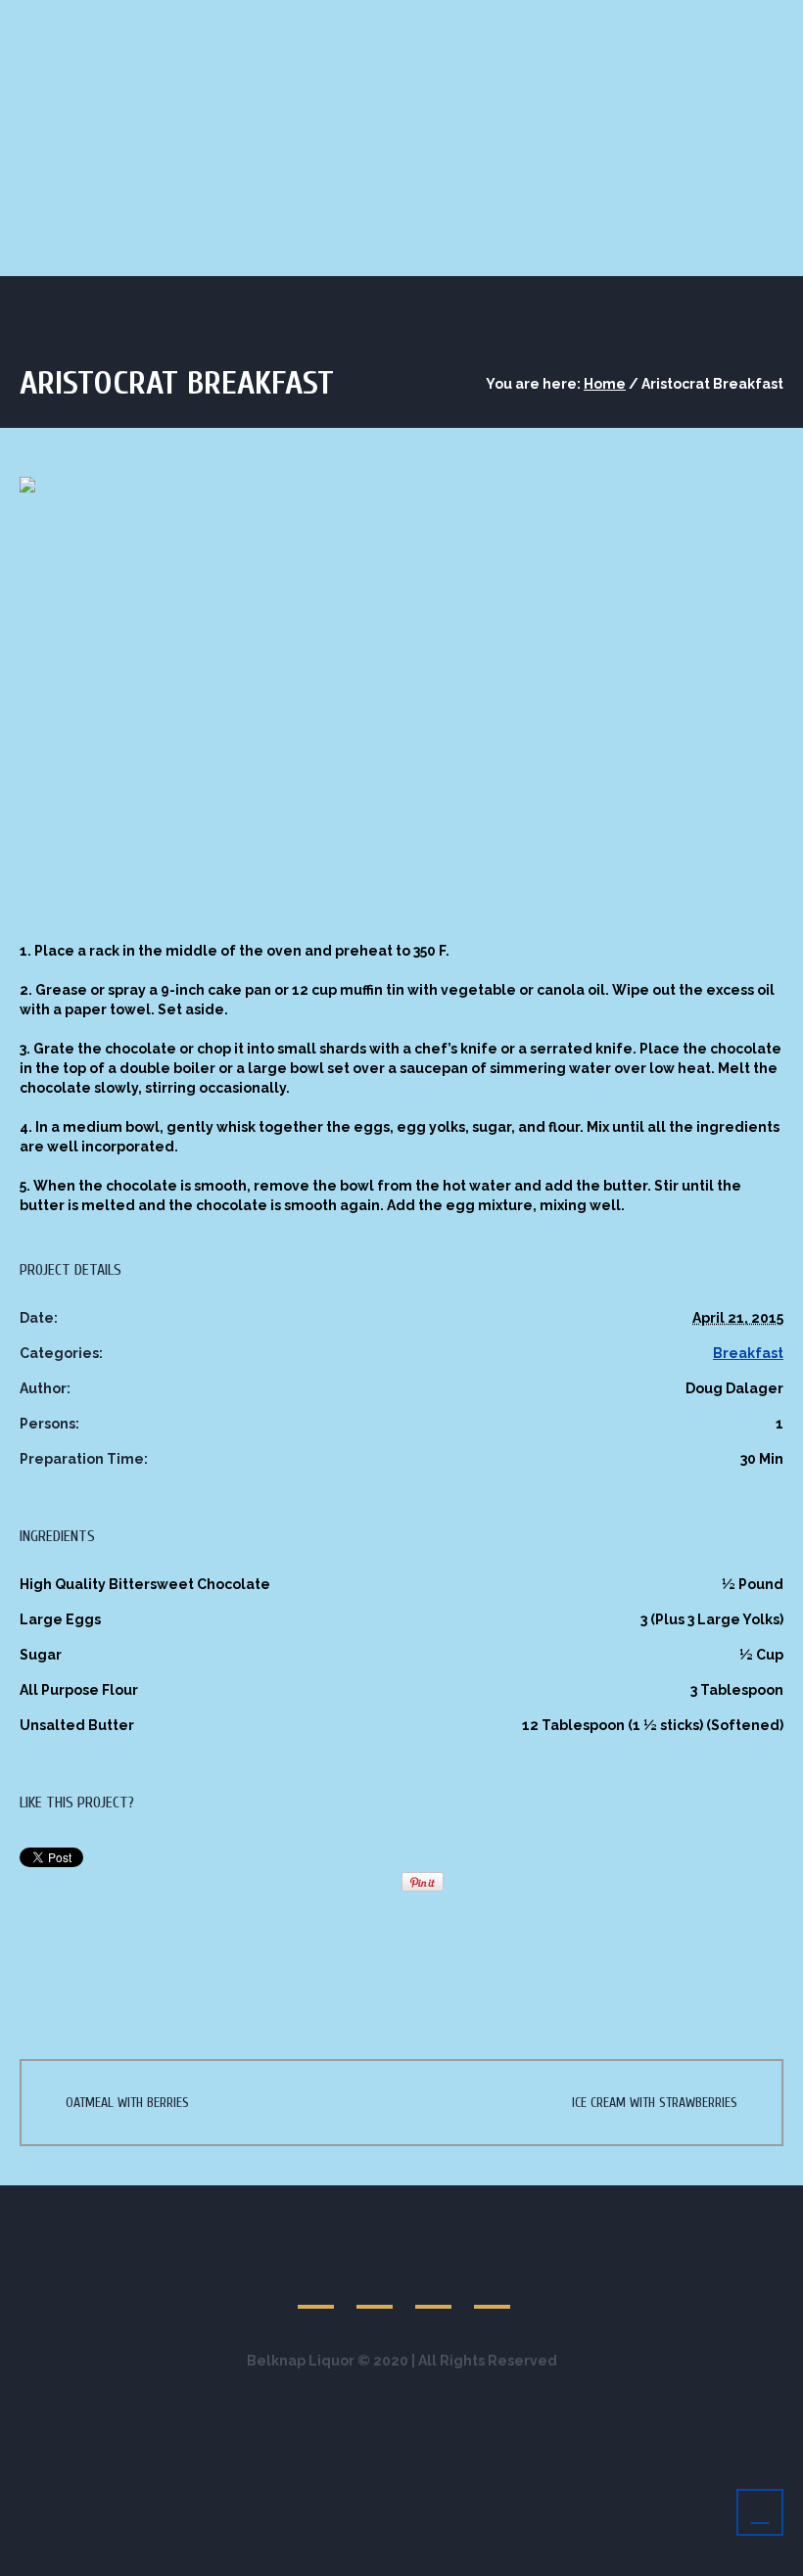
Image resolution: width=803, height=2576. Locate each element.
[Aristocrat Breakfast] (401, 692)
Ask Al (302, 191)
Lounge (204, 191)
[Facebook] (376, 2287)
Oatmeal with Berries (127, 2103)
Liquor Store (86, 191)
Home (605, 384)
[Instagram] (494, 2287)
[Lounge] (317, 2287)
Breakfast (748, 1353)
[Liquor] (435, 2287)
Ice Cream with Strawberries (655, 2103)
